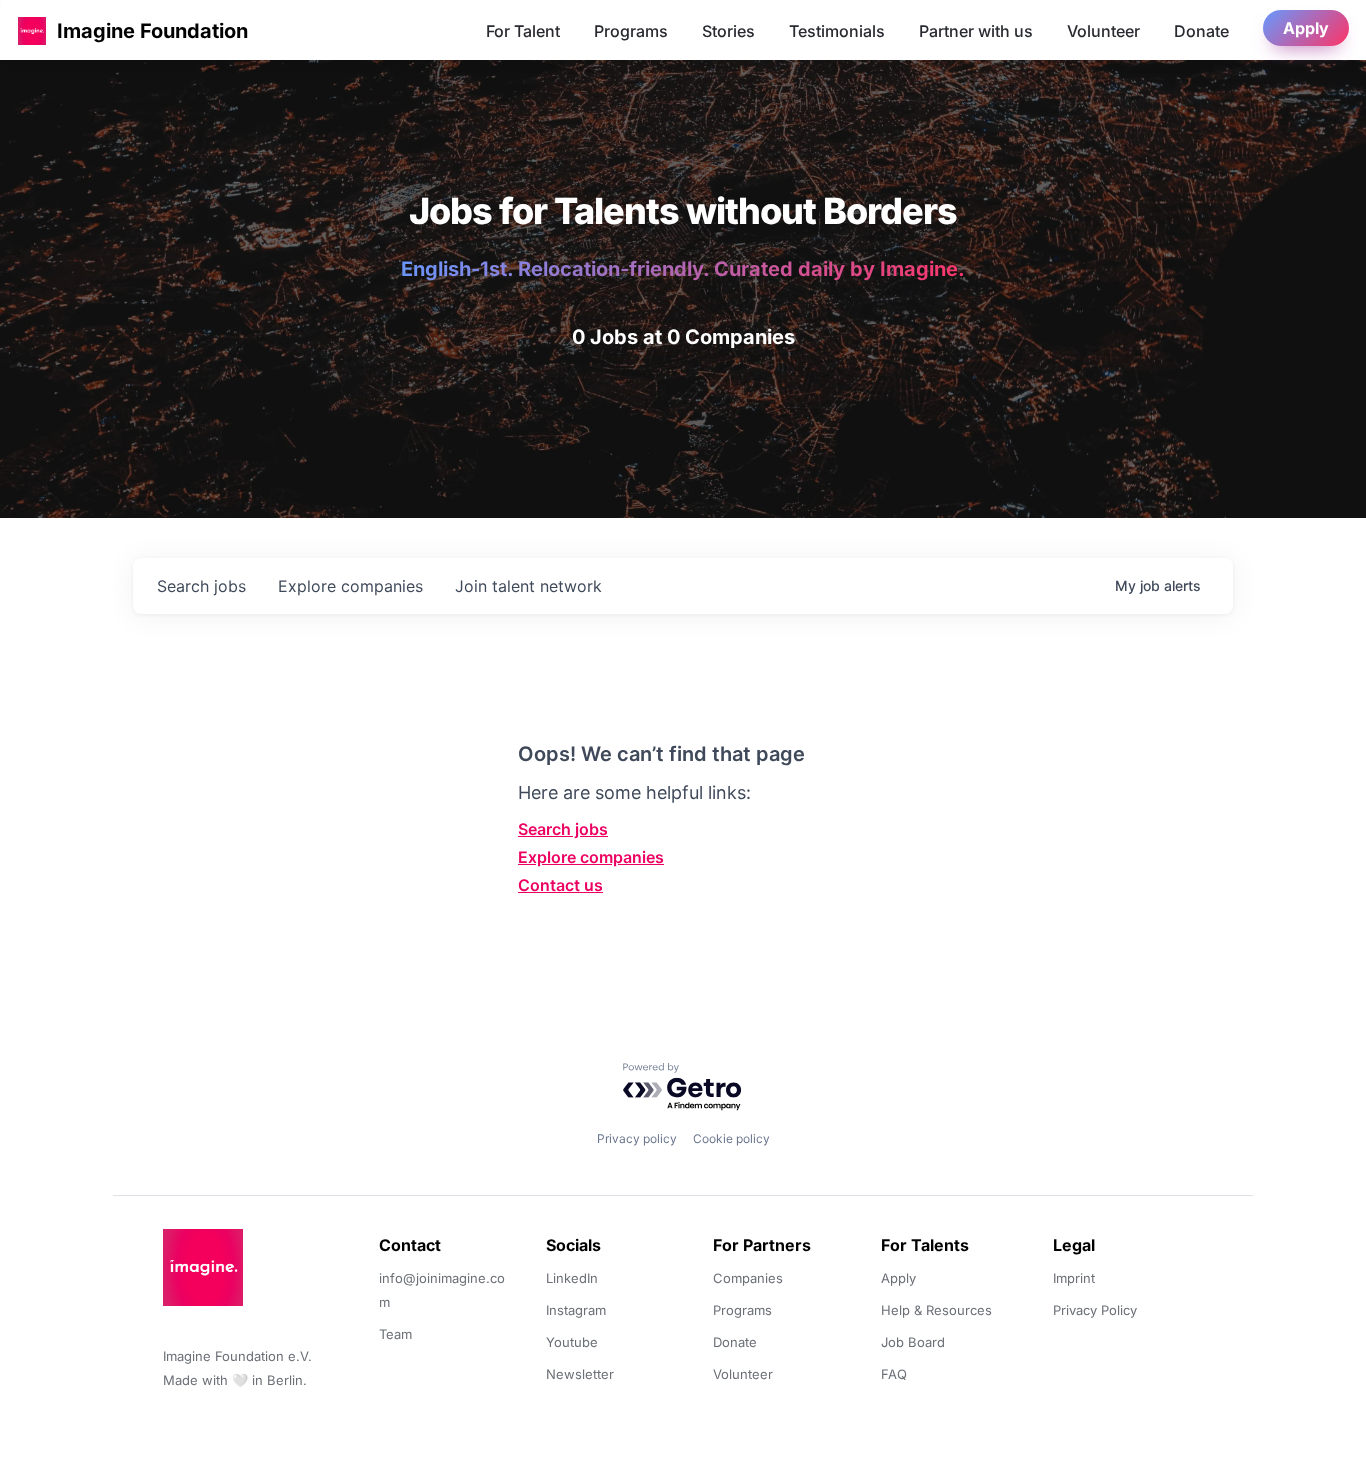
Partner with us (976, 31)
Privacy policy (637, 1138)
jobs (201, 586)
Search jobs (563, 829)
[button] (32, 30)
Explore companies (591, 857)
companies (350, 586)
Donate (1201, 31)
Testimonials (837, 31)
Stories (728, 31)
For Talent (523, 31)
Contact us (560, 885)
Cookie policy (731, 1138)
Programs (631, 31)
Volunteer (1103, 31)
